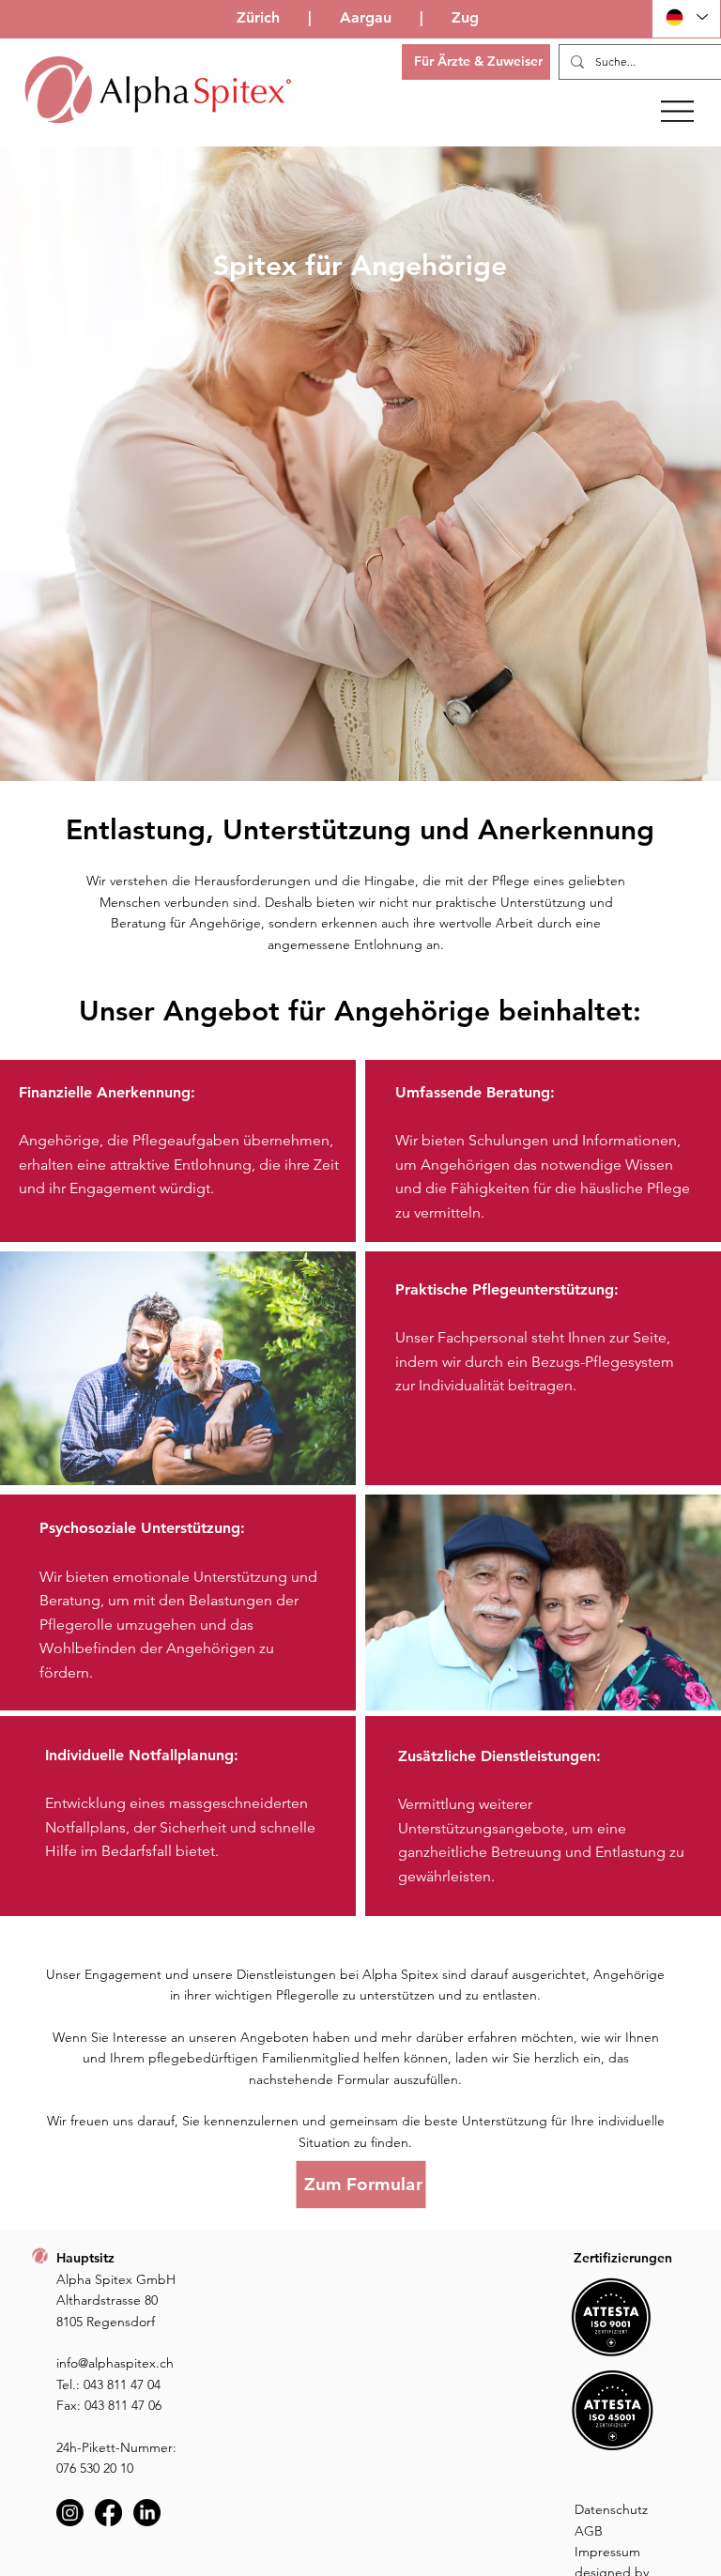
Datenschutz (611, 2509)
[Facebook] (108, 2513)
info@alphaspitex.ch (115, 2363)
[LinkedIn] (147, 2513)
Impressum (607, 2552)
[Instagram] (70, 2513)
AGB (589, 2531)
